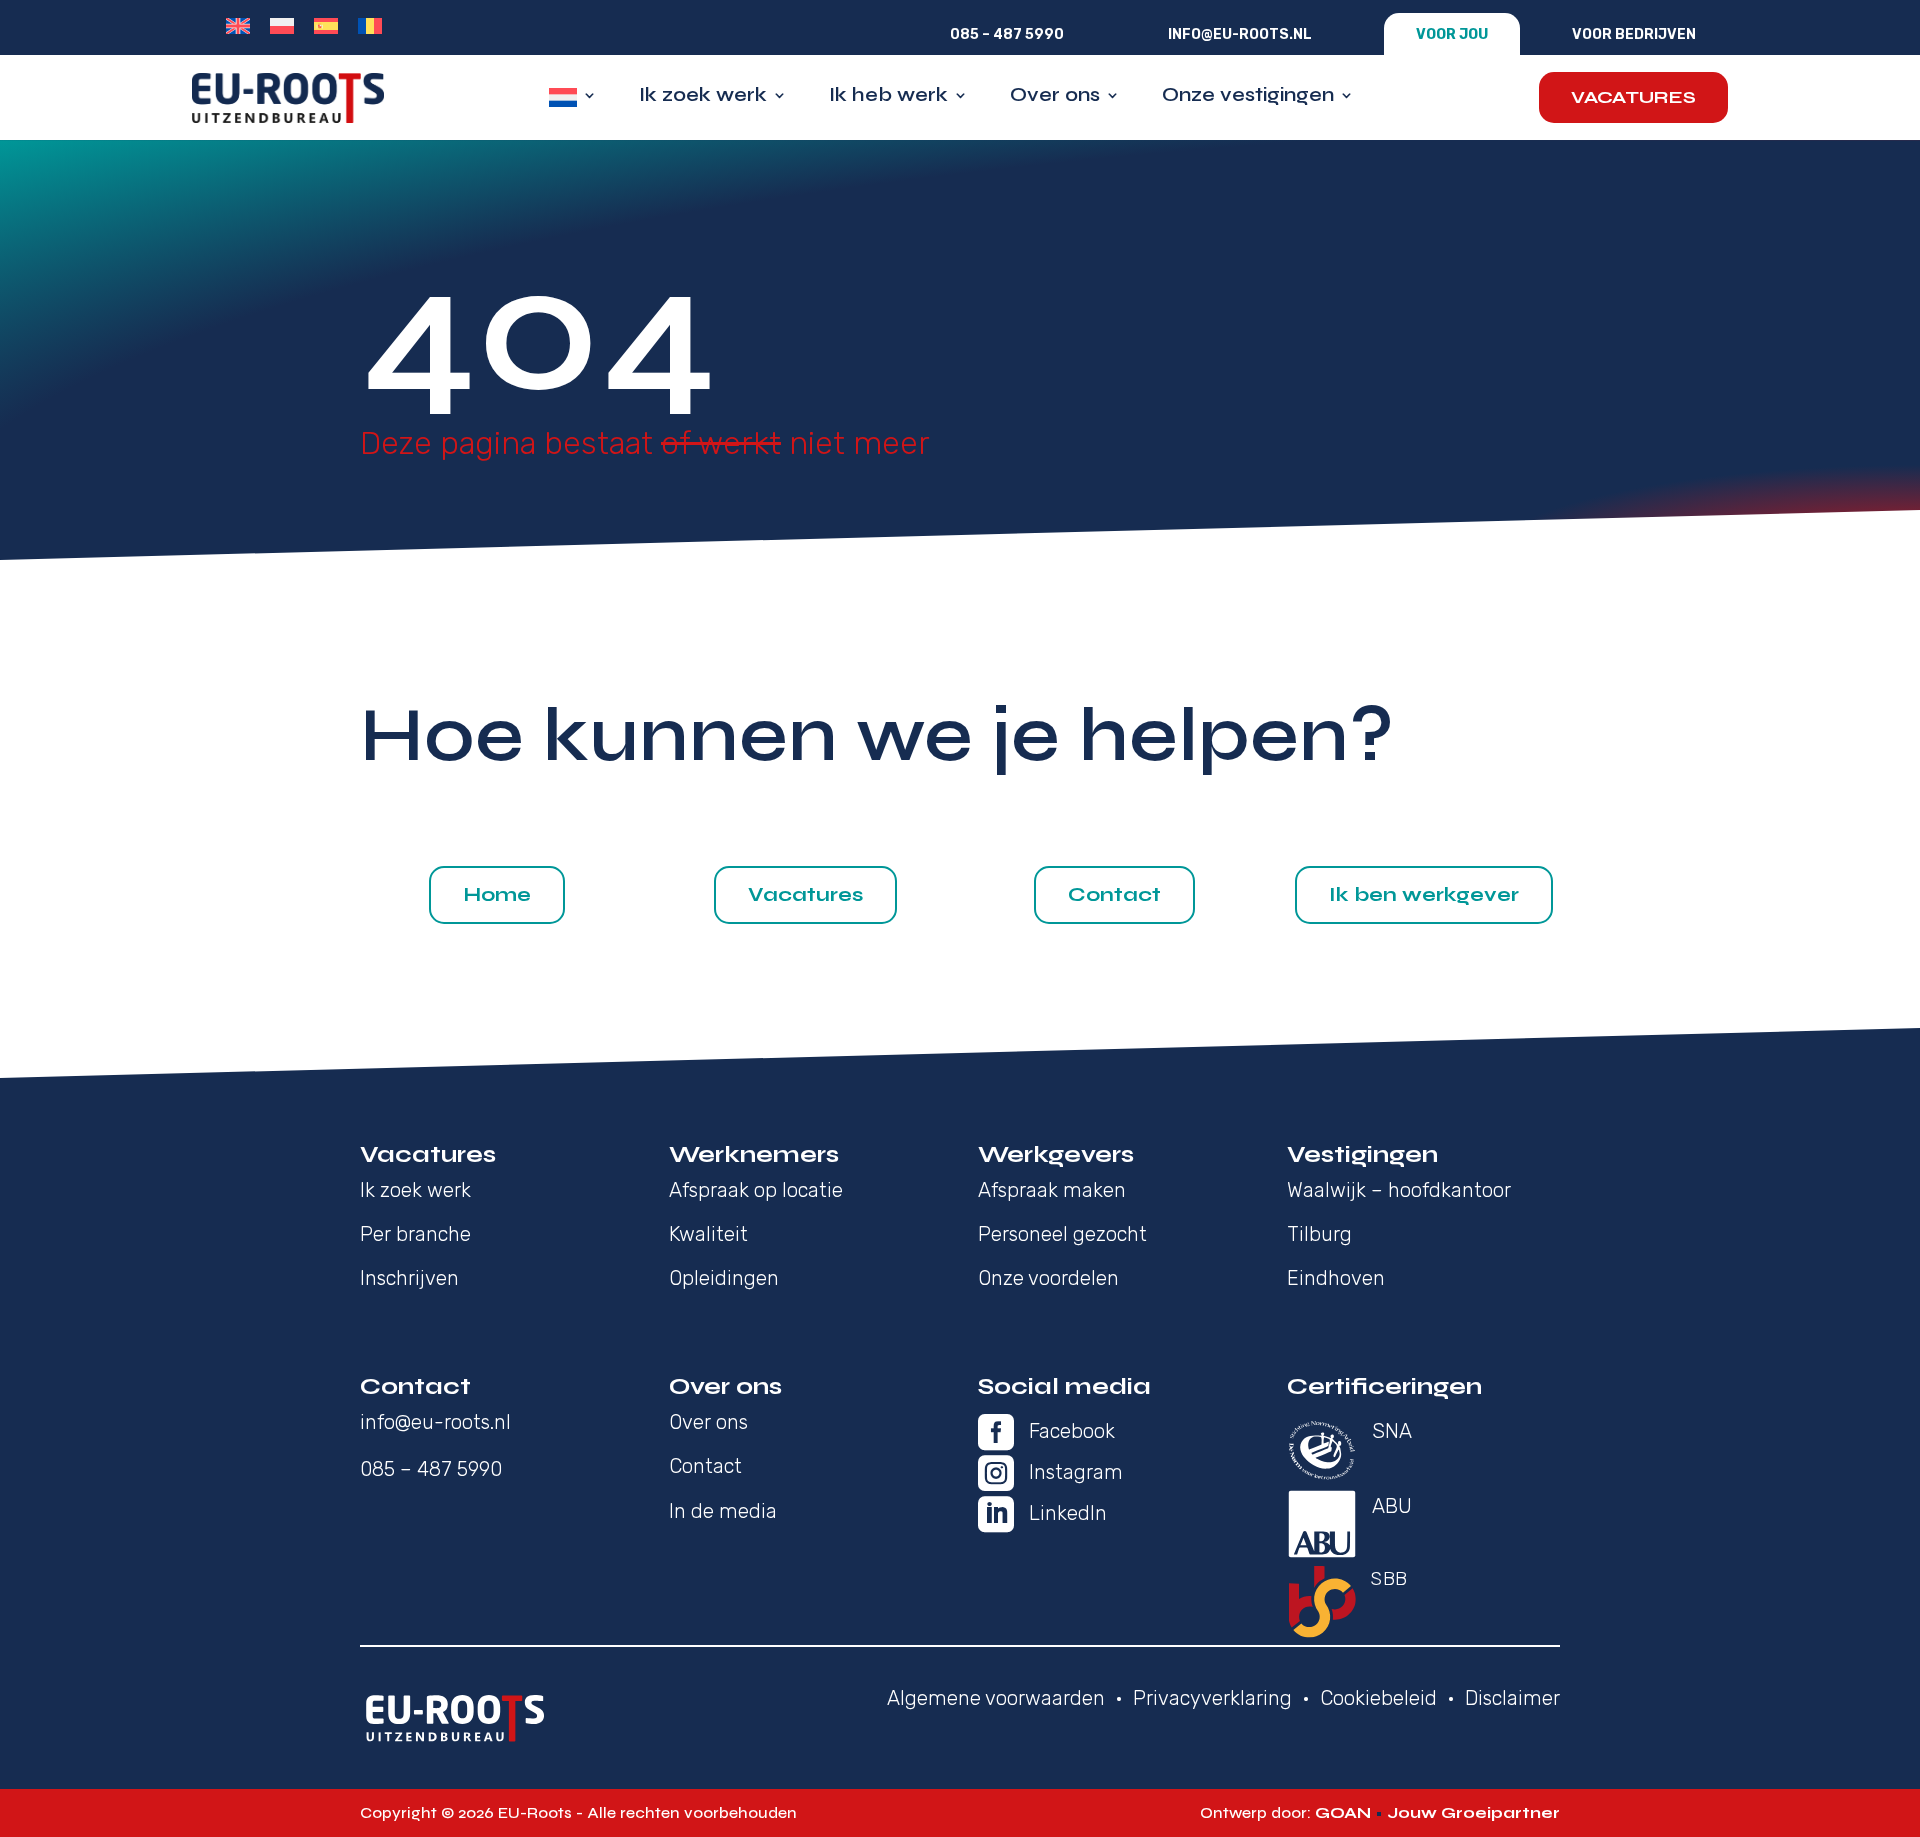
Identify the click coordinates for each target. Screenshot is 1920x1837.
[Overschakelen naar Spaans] (326, 26)
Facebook (1072, 1431)
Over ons (1055, 97)
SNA (1392, 1431)
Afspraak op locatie (756, 1190)
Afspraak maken (1052, 1190)
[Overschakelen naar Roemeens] (370, 26)
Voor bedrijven (1634, 34)
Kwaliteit (708, 1234)
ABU (1392, 1506)
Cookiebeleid (1378, 1698)
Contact (1114, 894)
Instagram (1076, 1472)
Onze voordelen (1048, 1278)
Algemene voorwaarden (996, 1698)
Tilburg (1319, 1234)
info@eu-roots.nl (1240, 34)
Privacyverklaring (1212, 1698)
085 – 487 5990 (1007, 34)
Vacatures (1633, 97)
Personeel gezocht (1062, 1234)
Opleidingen (724, 1278)
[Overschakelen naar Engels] (238, 26)
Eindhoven (1336, 1278)
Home (497, 894)
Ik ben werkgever (1424, 894)
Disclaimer (1512, 1698)
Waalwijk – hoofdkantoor (1399, 1190)
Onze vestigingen (1248, 97)
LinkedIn (1068, 1513)
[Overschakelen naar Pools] (282, 26)
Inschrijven (409, 1278)
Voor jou (1452, 34)
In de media (723, 1511)
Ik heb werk (888, 97)
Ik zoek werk (703, 97)
